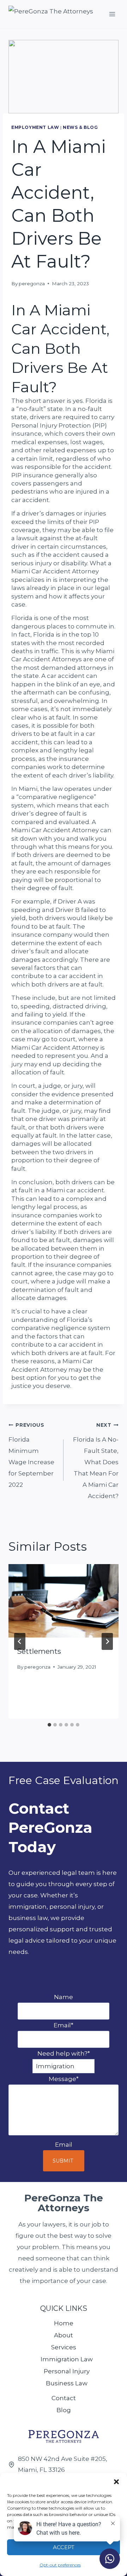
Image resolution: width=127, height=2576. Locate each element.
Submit (63, 2161)
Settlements (39, 1651)
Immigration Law (67, 2359)
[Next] (107, 1641)
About (64, 2335)
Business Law (67, 2383)
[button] (116, 2482)
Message (64, 2079)
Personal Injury (67, 2371)
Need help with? (64, 2053)
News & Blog (80, 127)
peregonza (32, 284)
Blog (64, 2410)
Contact (64, 2398)
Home (64, 2323)
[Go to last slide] (20, 1641)
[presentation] (64, 1601)
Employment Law (35, 127)
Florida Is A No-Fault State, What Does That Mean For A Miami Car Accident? (96, 1461)
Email (64, 2025)
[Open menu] (112, 14)
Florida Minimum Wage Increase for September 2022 (31, 1455)
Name (64, 1997)
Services (64, 2347)
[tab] (49, 1725)
